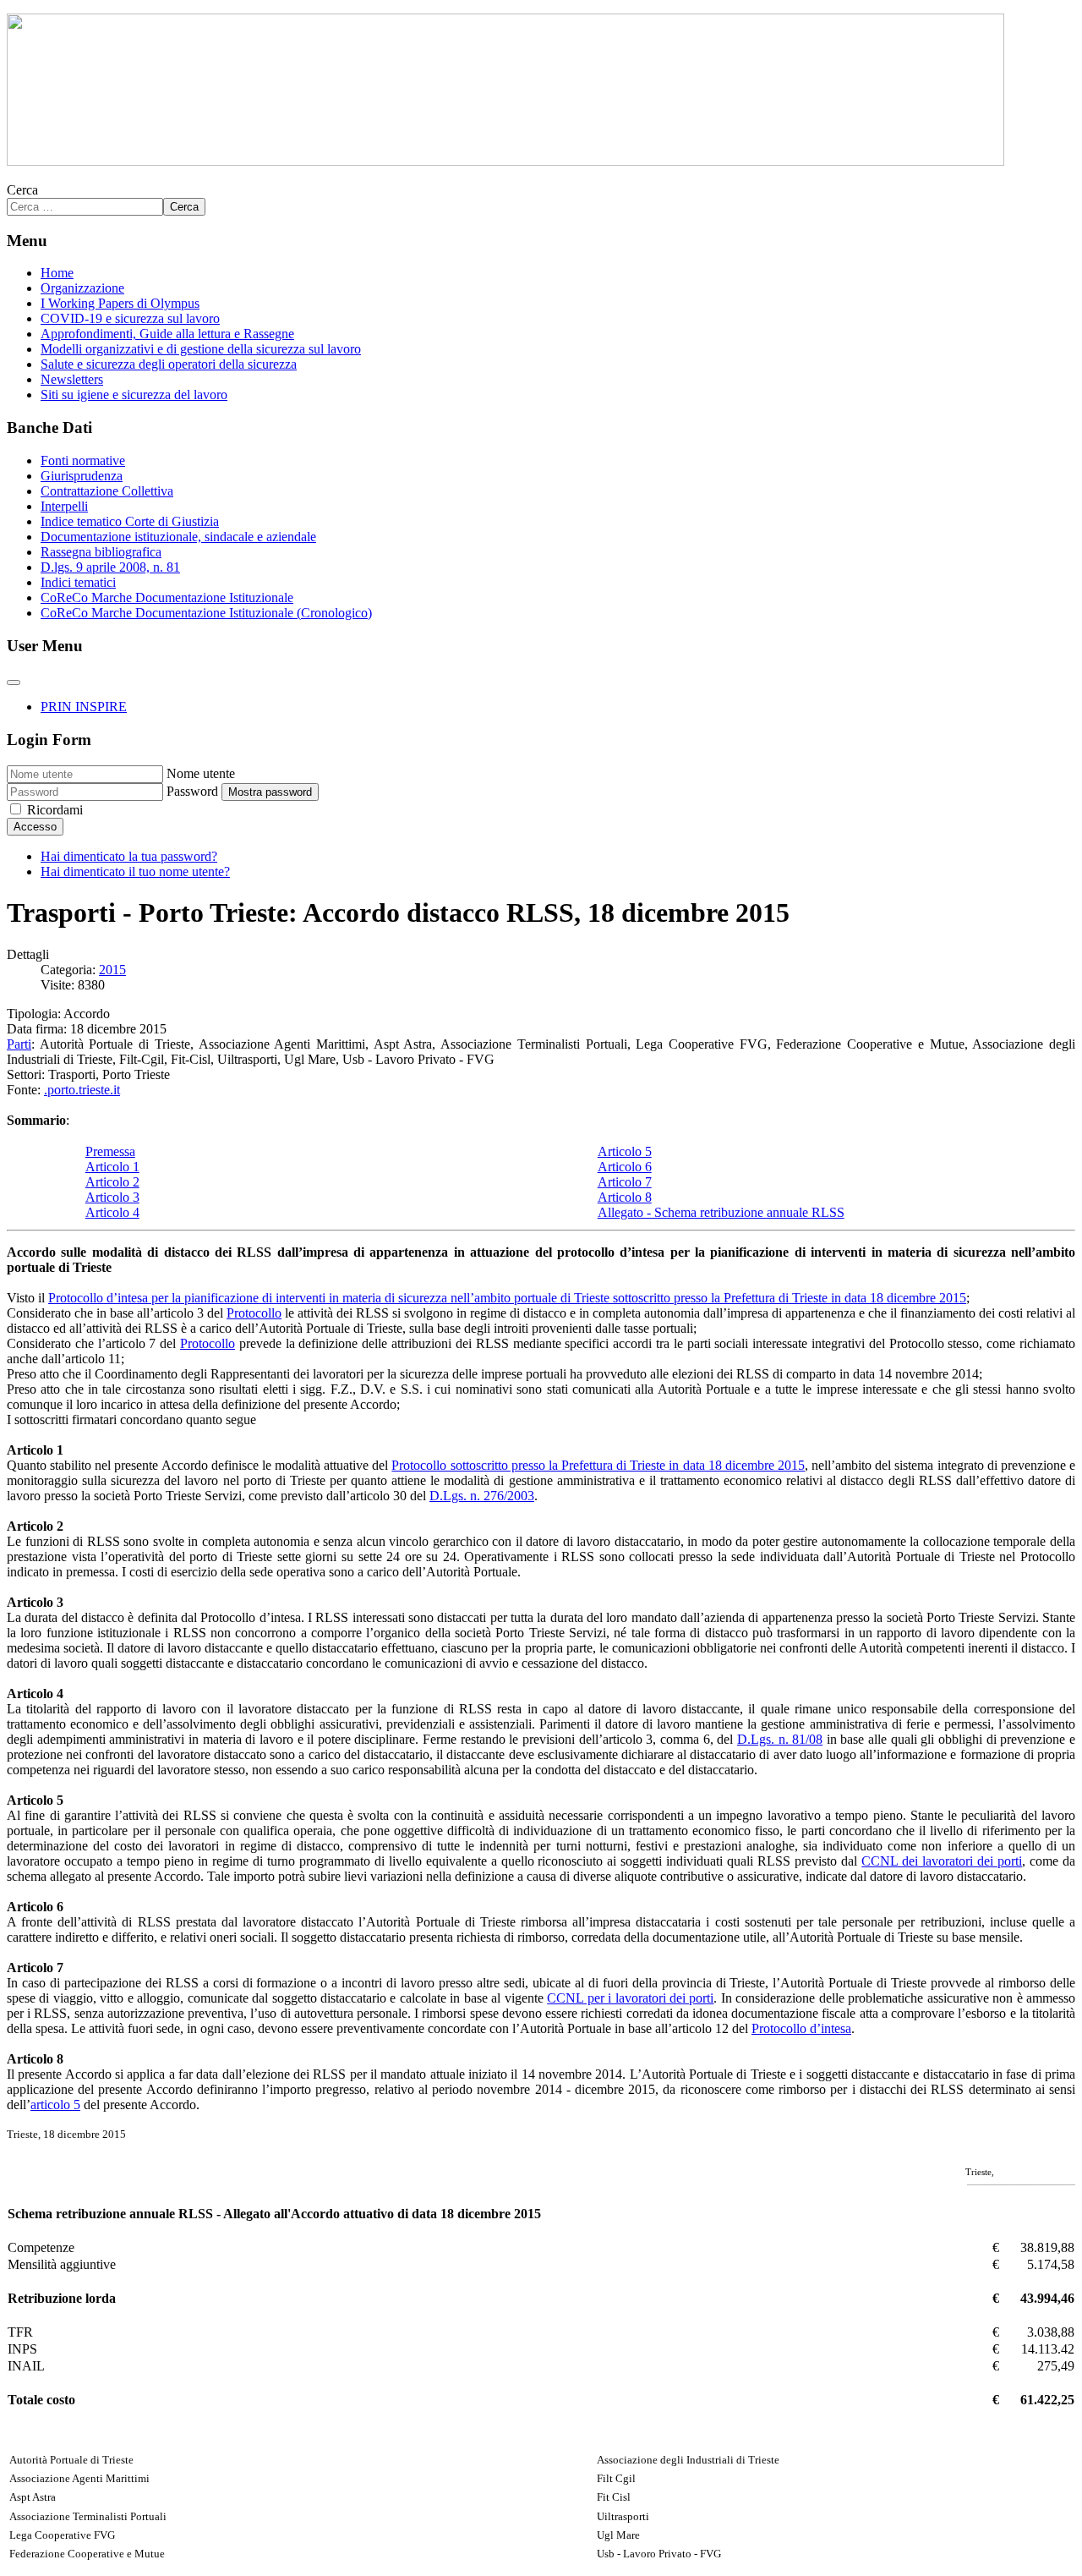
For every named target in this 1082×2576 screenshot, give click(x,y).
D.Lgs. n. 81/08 (780, 1739)
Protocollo (254, 1313)
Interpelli (64, 506)
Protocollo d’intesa (801, 2028)
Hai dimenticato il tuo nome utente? (135, 871)
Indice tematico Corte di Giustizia (130, 521)
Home (57, 273)
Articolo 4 (112, 1212)
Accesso (35, 827)
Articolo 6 (625, 1167)
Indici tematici (78, 582)
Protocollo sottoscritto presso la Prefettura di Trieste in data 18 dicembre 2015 (598, 1465)
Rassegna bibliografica (101, 552)
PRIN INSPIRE (84, 707)
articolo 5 (55, 2105)
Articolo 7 (625, 1182)
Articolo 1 (112, 1167)
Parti (19, 1044)
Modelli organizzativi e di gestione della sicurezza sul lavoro (201, 349)
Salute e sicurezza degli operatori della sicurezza (169, 364)
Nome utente (201, 773)
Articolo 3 (112, 1197)
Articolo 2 (112, 1182)
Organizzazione (82, 288)
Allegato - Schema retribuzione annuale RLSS (721, 1212)
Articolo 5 (625, 1151)
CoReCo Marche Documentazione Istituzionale (167, 597)
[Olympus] (505, 161)
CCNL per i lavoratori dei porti (630, 1998)
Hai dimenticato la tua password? (129, 856)
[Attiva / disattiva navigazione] (14, 682)
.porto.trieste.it (82, 1090)
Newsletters (72, 379)
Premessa (110, 1151)
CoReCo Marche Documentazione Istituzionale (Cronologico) (206, 613)
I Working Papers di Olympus (120, 303)
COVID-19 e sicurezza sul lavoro (130, 318)
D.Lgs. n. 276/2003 (482, 1496)
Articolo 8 (625, 1197)
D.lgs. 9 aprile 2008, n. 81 (110, 567)
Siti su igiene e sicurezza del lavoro (134, 395)
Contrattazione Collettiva (107, 491)
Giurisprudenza (82, 476)
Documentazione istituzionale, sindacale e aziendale (178, 537)
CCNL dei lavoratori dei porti (942, 1861)
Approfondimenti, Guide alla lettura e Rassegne (167, 334)
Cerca (22, 190)
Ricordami (55, 810)
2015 (112, 970)
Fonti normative (83, 460)
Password (192, 791)
